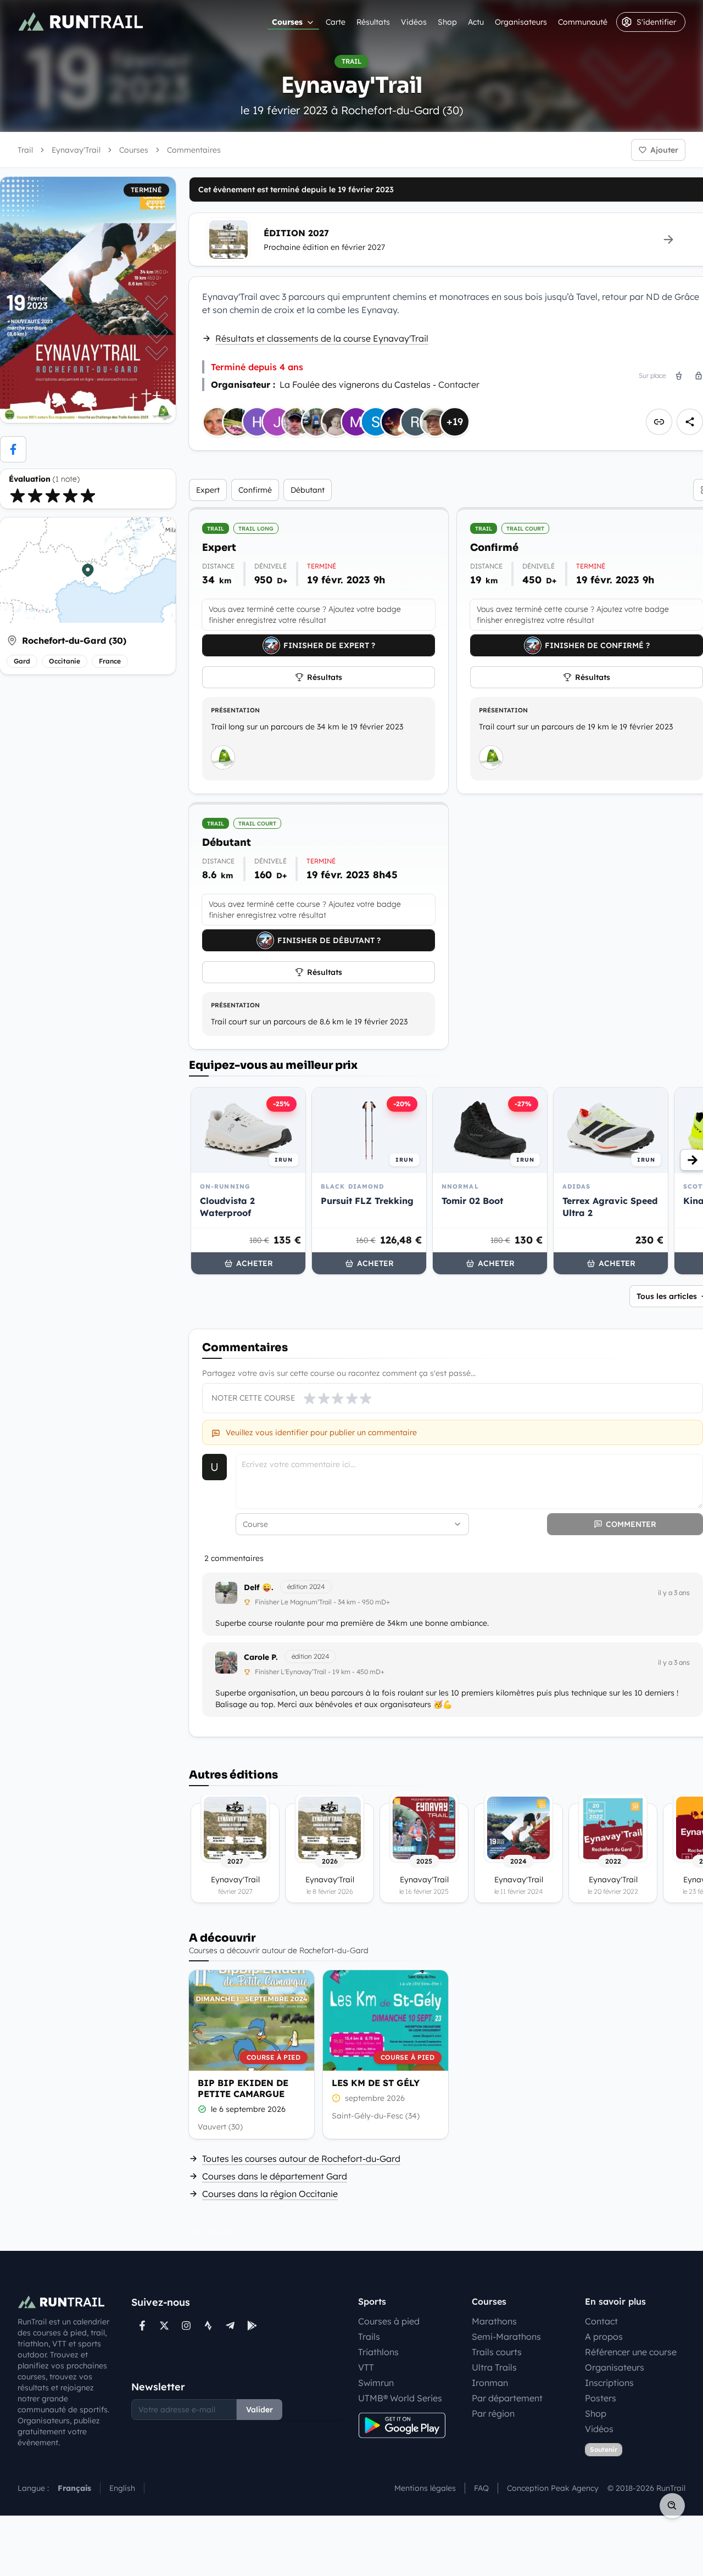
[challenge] (223, 757)
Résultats (373, 22)
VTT (366, 2367)
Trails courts (497, 2352)
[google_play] (252, 2326)
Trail (25, 150)
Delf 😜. (259, 1587)
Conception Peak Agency (553, 2488)
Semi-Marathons (506, 2337)
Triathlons (378, 2352)
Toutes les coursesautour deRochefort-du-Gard (301, 2159)
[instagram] (186, 2326)
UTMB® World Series (400, 2398)
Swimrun (376, 2383)
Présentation (235, 710)
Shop (447, 22)
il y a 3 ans (674, 1593)
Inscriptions (609, 2383)
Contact (601, 2321)
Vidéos (414, 22)
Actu (476, 22)
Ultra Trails (494, 2367)
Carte (336, 22)
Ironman (490, 2383)
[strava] (208, 2326)
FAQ (481, 2488)
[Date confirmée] (202, 2109)
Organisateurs (521, 22)
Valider (260, 2410)
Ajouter (664, 150)
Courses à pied (389, 2321)
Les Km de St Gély (376, 2083)
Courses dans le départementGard (275, 2176)
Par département (507, 2398)
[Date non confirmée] (336, 2098)
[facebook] (13, 449)
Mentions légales (425, 2488)
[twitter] (164, 2326)
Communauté (583, 22)
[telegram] (230, 2326)
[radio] (18, 495)
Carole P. (261, 1657)
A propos (604, 2337)
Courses (287, 22)
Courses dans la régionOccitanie (270, 2194)
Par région (493, 2413)
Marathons (494, 2321)
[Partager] (690, 422)
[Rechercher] (672, 2506)
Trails (369, 2337)
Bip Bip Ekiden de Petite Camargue (243, 2088)
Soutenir (604, 2449)
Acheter (255, 1263)
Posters (601, 2398)
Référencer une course (631, 2352)
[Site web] (659, 422)
